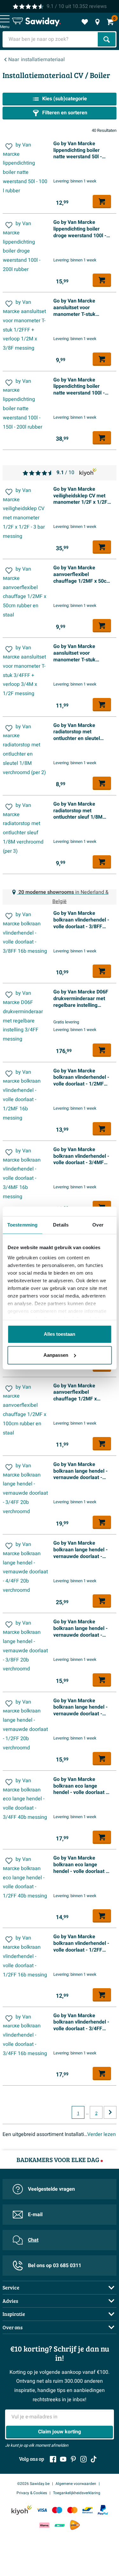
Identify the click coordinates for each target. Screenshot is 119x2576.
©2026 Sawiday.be (33, 2484)
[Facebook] (53, 2459)
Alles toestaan (60, 1334)
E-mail (35, 2215)
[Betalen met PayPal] (103, 2510)
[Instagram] (83, 2459)
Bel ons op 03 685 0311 (55, 2266)
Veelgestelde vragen (51, 2189)
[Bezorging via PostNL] (75, 2525)
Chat (33, 2240)
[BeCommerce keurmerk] (60, 2525)
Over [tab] (98, 1225)
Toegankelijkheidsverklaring (77, 2493)
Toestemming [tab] (22, 1225)
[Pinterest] (73, 2459)
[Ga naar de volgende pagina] (110, 2112)
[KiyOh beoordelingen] (22, 2510)
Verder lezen (102, 2134)
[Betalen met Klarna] (44, 2525)
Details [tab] (61, 1225)
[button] (9, 146)
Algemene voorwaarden (76, 2484)
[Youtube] (63, 2459)
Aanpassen (56, 1355)
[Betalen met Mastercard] (72, 2510)
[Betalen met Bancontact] (88, 2510)
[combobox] (51, 39)
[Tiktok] (94, 2459)
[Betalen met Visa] (42, 2510)
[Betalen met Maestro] (57, 2510)
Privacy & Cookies (32, 2493)
